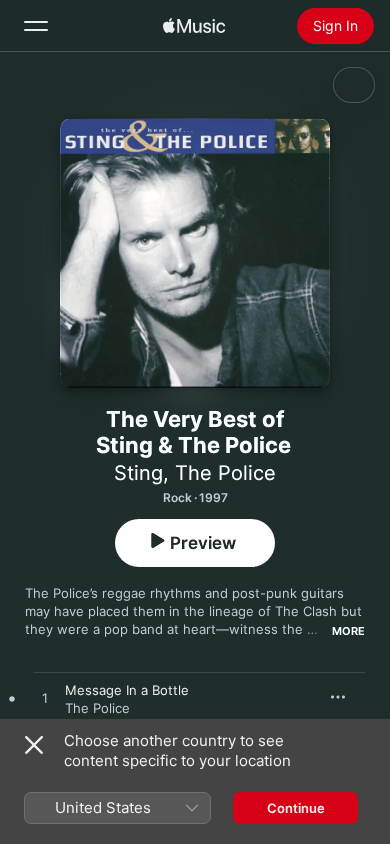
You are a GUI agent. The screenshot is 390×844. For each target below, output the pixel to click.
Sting (138, 473)
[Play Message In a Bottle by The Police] (45, 699)
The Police (225, 473)
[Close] (34, 745)
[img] (194, 26)
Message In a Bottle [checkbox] (127, 690)
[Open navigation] (36, 26)
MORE (348, 631)
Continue (296, 808)
